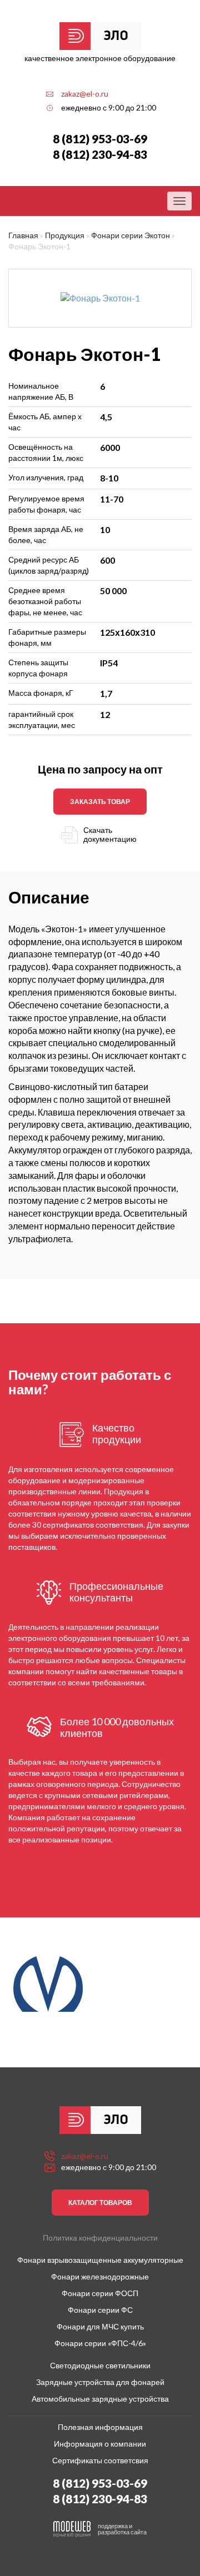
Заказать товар (100, 802)
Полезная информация (100, 2427)
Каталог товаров (100, 2203)
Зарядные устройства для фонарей (100, 2382)
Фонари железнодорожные (100, 2276)
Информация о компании (100, 2444)
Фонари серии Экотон (131, 235)
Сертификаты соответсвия (100, 2460)
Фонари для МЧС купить (100, 2326)
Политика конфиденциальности (100, 2238)
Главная (23, 235)
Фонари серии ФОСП (100, 2293)
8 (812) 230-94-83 (100, 154)
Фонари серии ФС (100, 2310)
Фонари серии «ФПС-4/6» (100, 2343)
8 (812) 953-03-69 (100, 139)
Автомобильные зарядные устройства (100, 2399)
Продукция (65, 235)
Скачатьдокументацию (110, 835)
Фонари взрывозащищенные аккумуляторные (100, 2260)
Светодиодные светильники (100, 2365)
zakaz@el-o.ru (85, 94)
